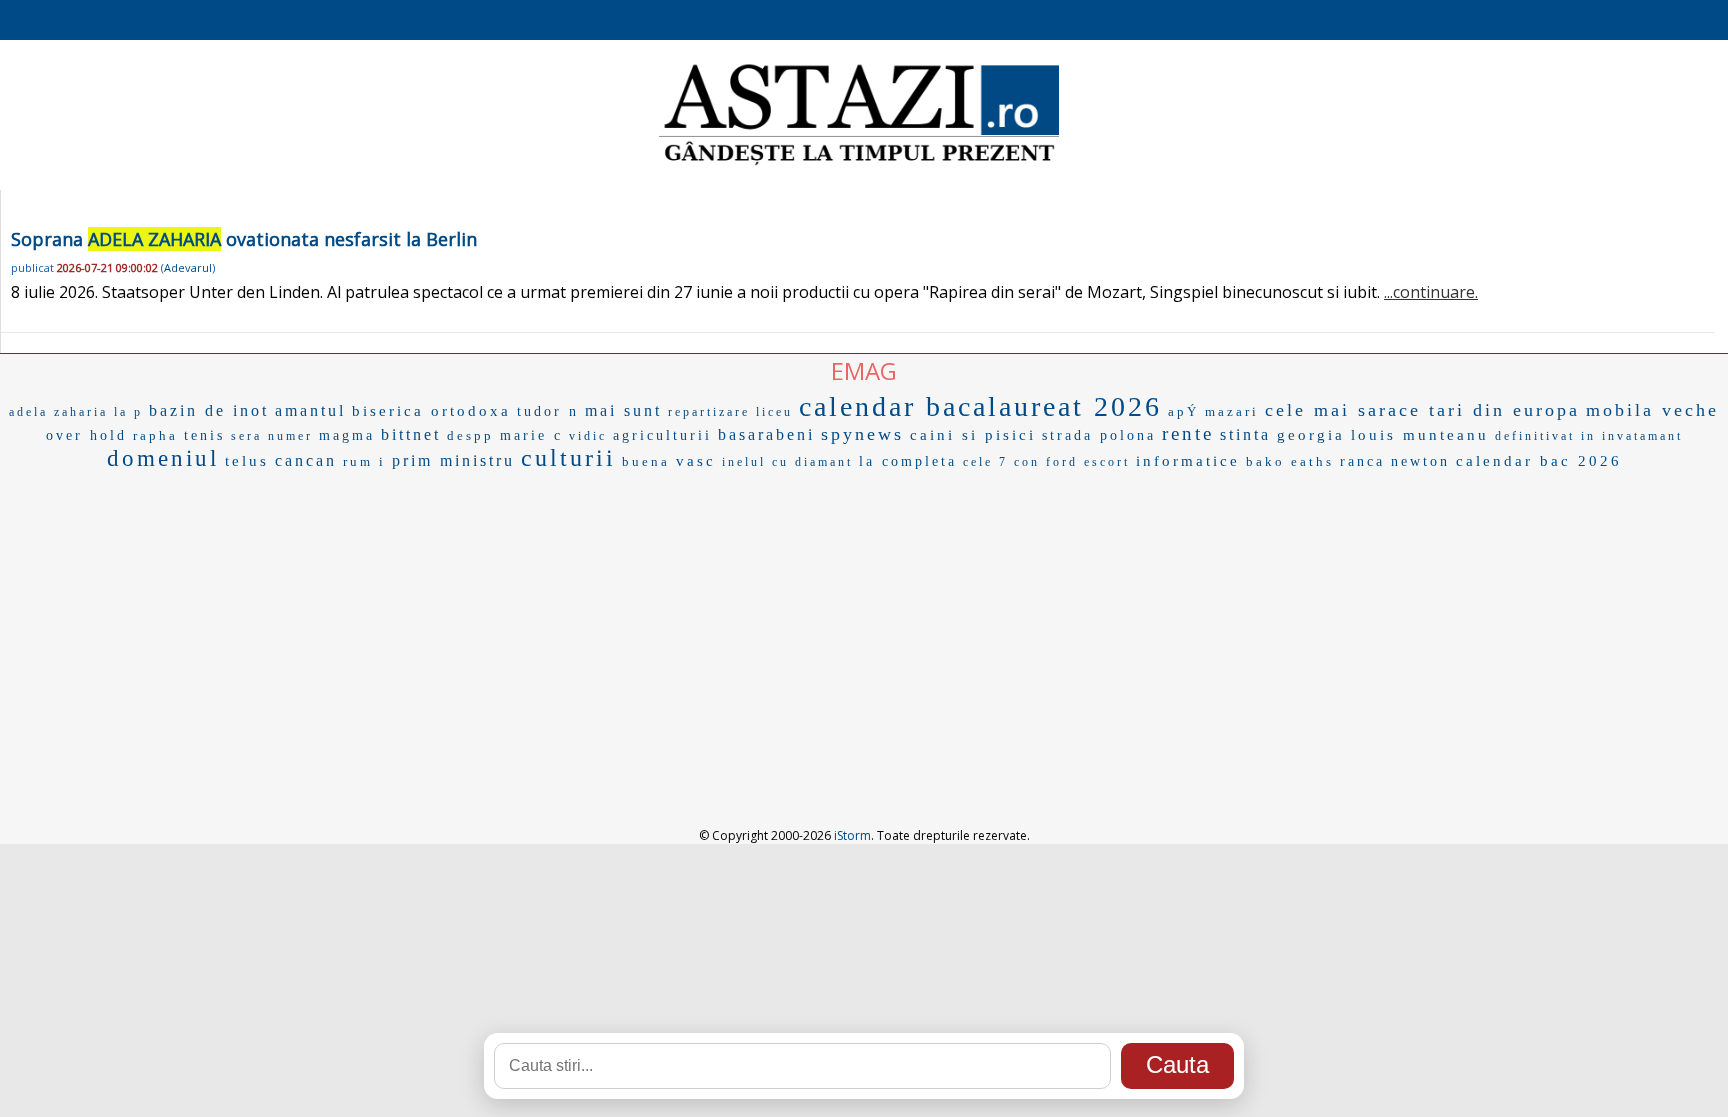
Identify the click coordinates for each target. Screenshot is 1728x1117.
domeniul (163, 458)
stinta (1245, 434)
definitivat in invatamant (1589, 436)
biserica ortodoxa (431, 411)
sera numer (272, 436)
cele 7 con (1001, 462)
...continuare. (1431, 292)
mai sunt (623, 410)
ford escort (1088, 462)
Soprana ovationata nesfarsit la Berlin (244, 239)
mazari (1232, 411)
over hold (86, 435)
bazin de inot (209, 410)
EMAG (864, 370)
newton (1420, 461)
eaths (1312, 461)
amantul (310, 410)
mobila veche (1652, 410)
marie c (531, 435)
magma (347, 435)
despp (470, 435)
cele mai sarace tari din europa (1422, 410)
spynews (862, 434)
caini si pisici (973, 435)
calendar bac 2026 (1539, 461)
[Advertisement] (864, 626)
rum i (364, 461)
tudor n (548, 411)
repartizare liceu (730, 412)
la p (128, 412)
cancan (306, 460)
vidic (588, 436)
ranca (1362, 461)
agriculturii (662, 435)
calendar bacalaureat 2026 (980, 406)
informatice (1188, 461)
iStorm (852, 835)
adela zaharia (58, 412)
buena (646, 461)
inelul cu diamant (787, 462)
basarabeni (766, 434)
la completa (908, 461)
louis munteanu (1420, 435)
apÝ (1183, 411)
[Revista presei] (859, 163)
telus (247, 461)
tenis (204, 435)
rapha (155, 435)
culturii (568, 458)
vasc (696, 461)
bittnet (411, 434)
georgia (1311, 435)
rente (1188, 433)
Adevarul (188, 267)
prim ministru (453, 460)
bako (1265, 461)
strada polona (1099, 435)
